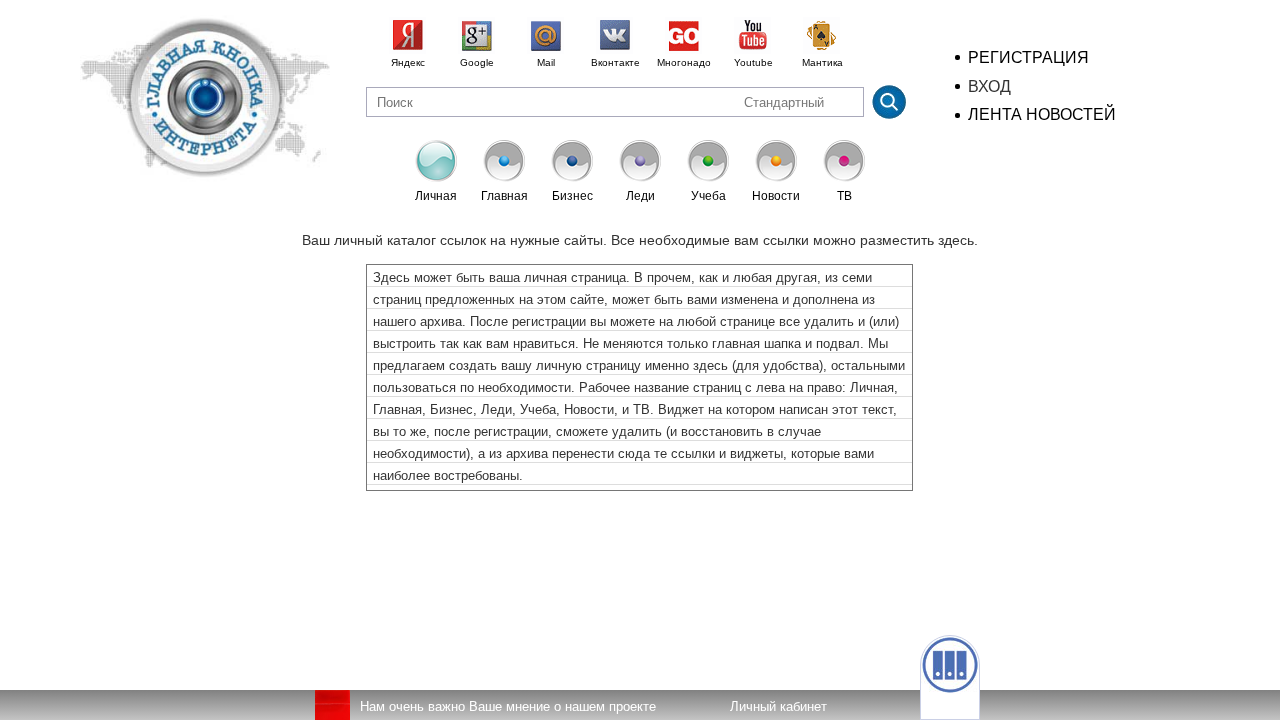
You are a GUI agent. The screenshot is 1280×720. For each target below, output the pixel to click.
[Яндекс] (407, 35)
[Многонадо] (683, 35)
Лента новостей (1042, 114)
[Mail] (545, 35)
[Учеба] (708, 173)
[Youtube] (752, 35)
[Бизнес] (572, 173)
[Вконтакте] (614, 35)
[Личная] (436, 173)
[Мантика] (821, 35)
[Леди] (640, 173)
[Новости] (776, 173)
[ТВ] (844, 173)
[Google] (476, 35)
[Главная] (504, 173)
